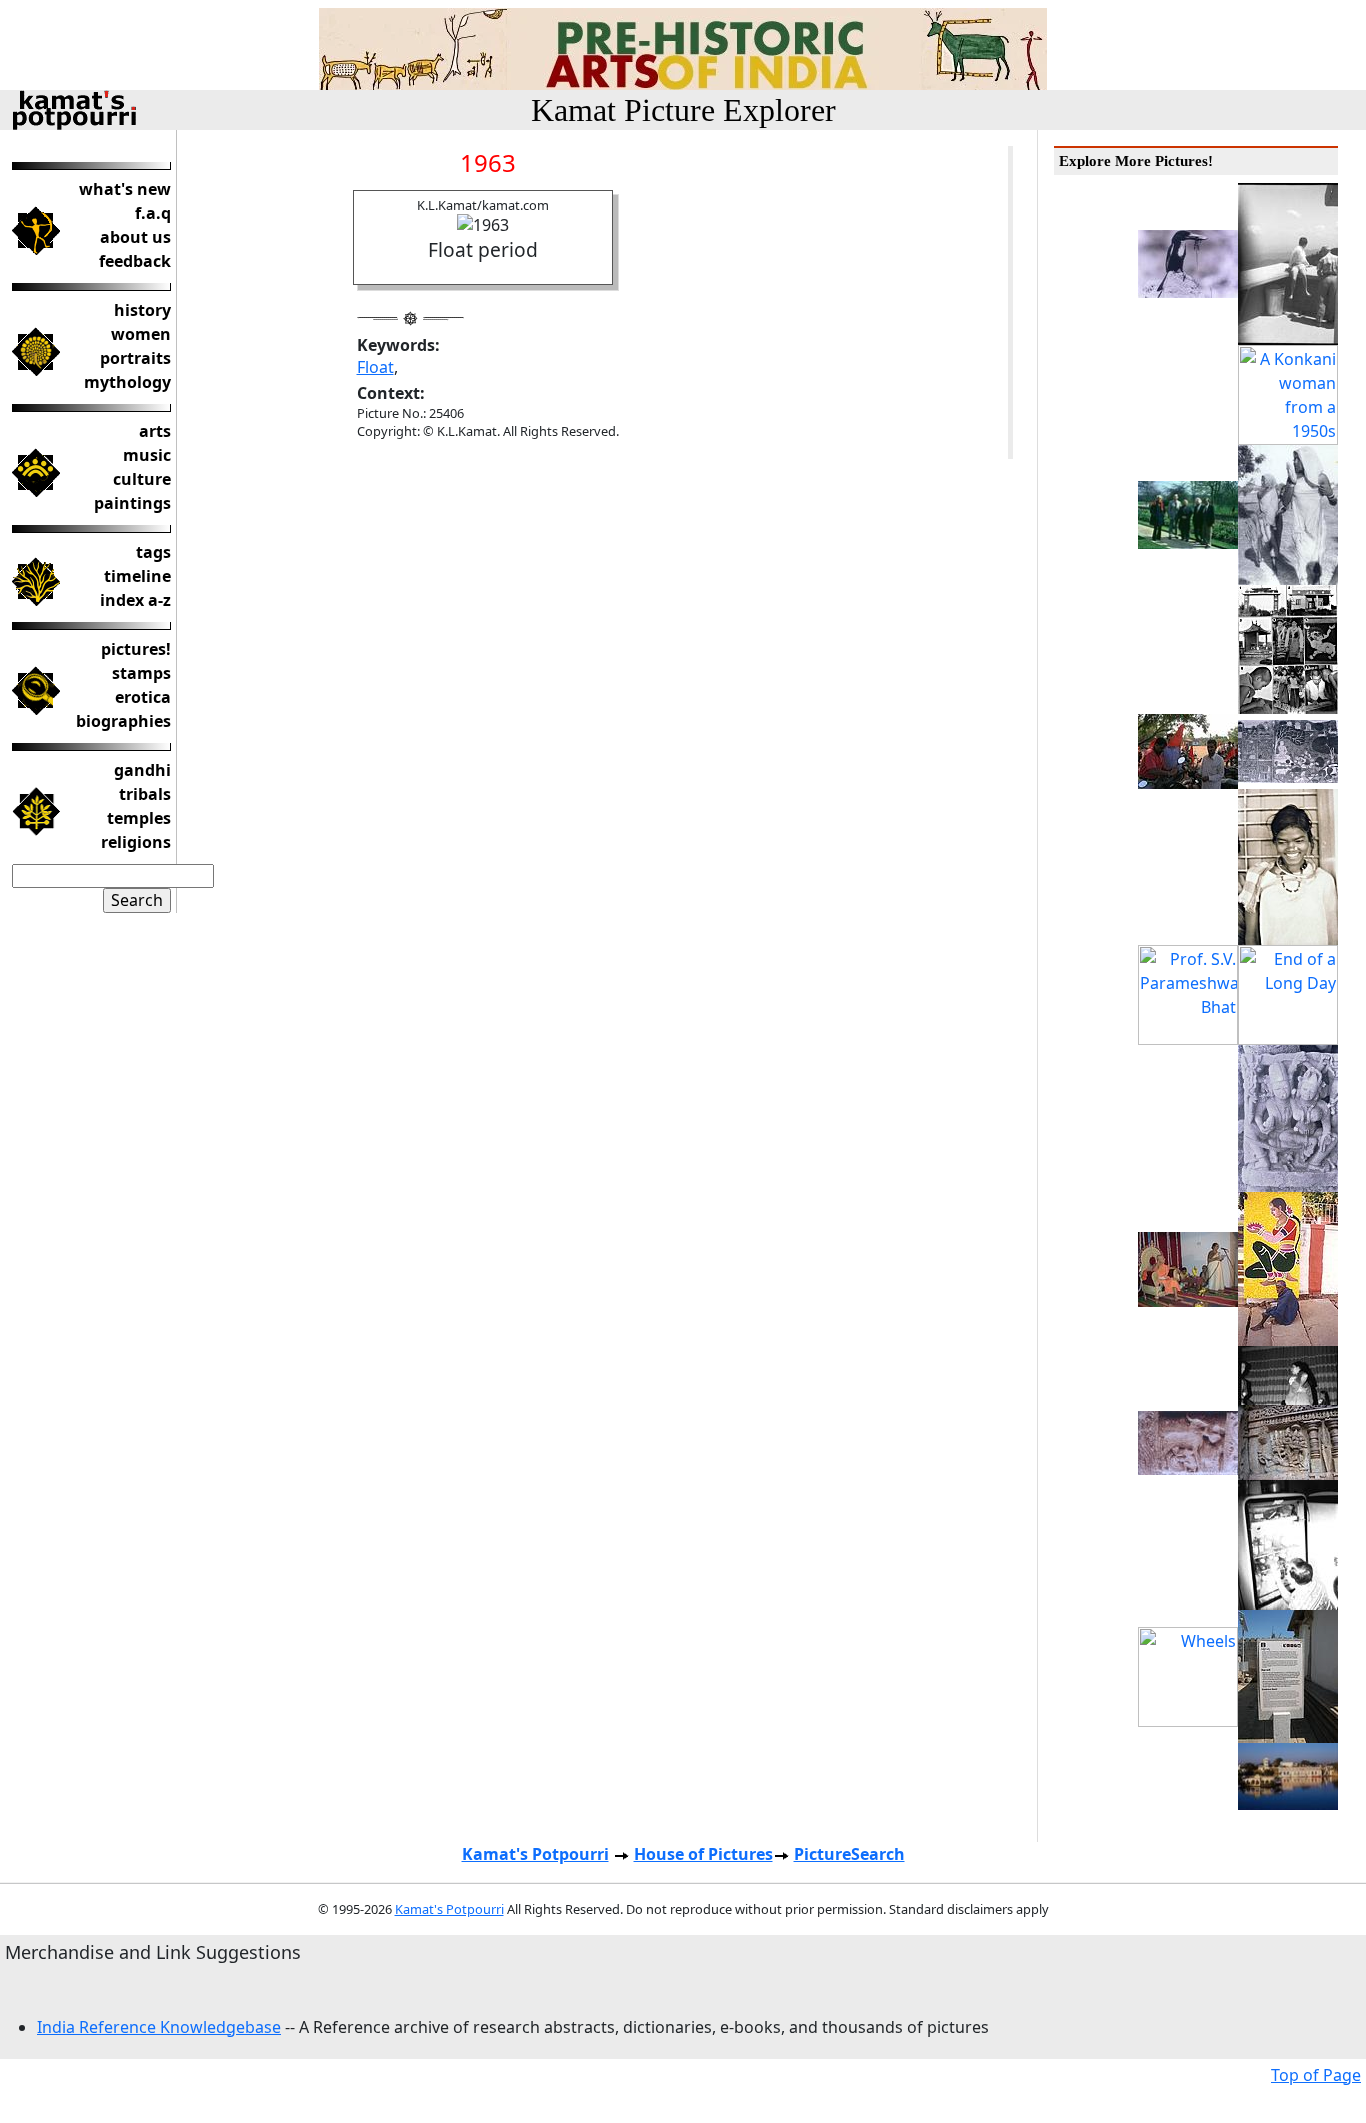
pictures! (136, 649)
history (142, 310)
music (147, 455)
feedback (135, 261)
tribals (145, 794)
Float (375, 367)
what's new (125, 189)
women (141, 334)
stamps (141, 673)
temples (139, 818)
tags (153, 552)
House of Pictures (703, 1854)
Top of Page (1316, 2075)
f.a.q (153, 213)
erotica (143, 697)
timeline (137, 576)
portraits (135, 358)
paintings (132, 503)
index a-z (135, 600)
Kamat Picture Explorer (683, 110)
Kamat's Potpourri (535, 1854)
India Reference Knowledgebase (159, 2027)
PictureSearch (849, 1854)
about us (135, 237)
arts (155, 431)
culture (142, 479)
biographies (123, 721)
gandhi (142, 770)
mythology (127, 382)
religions (136, 842)
